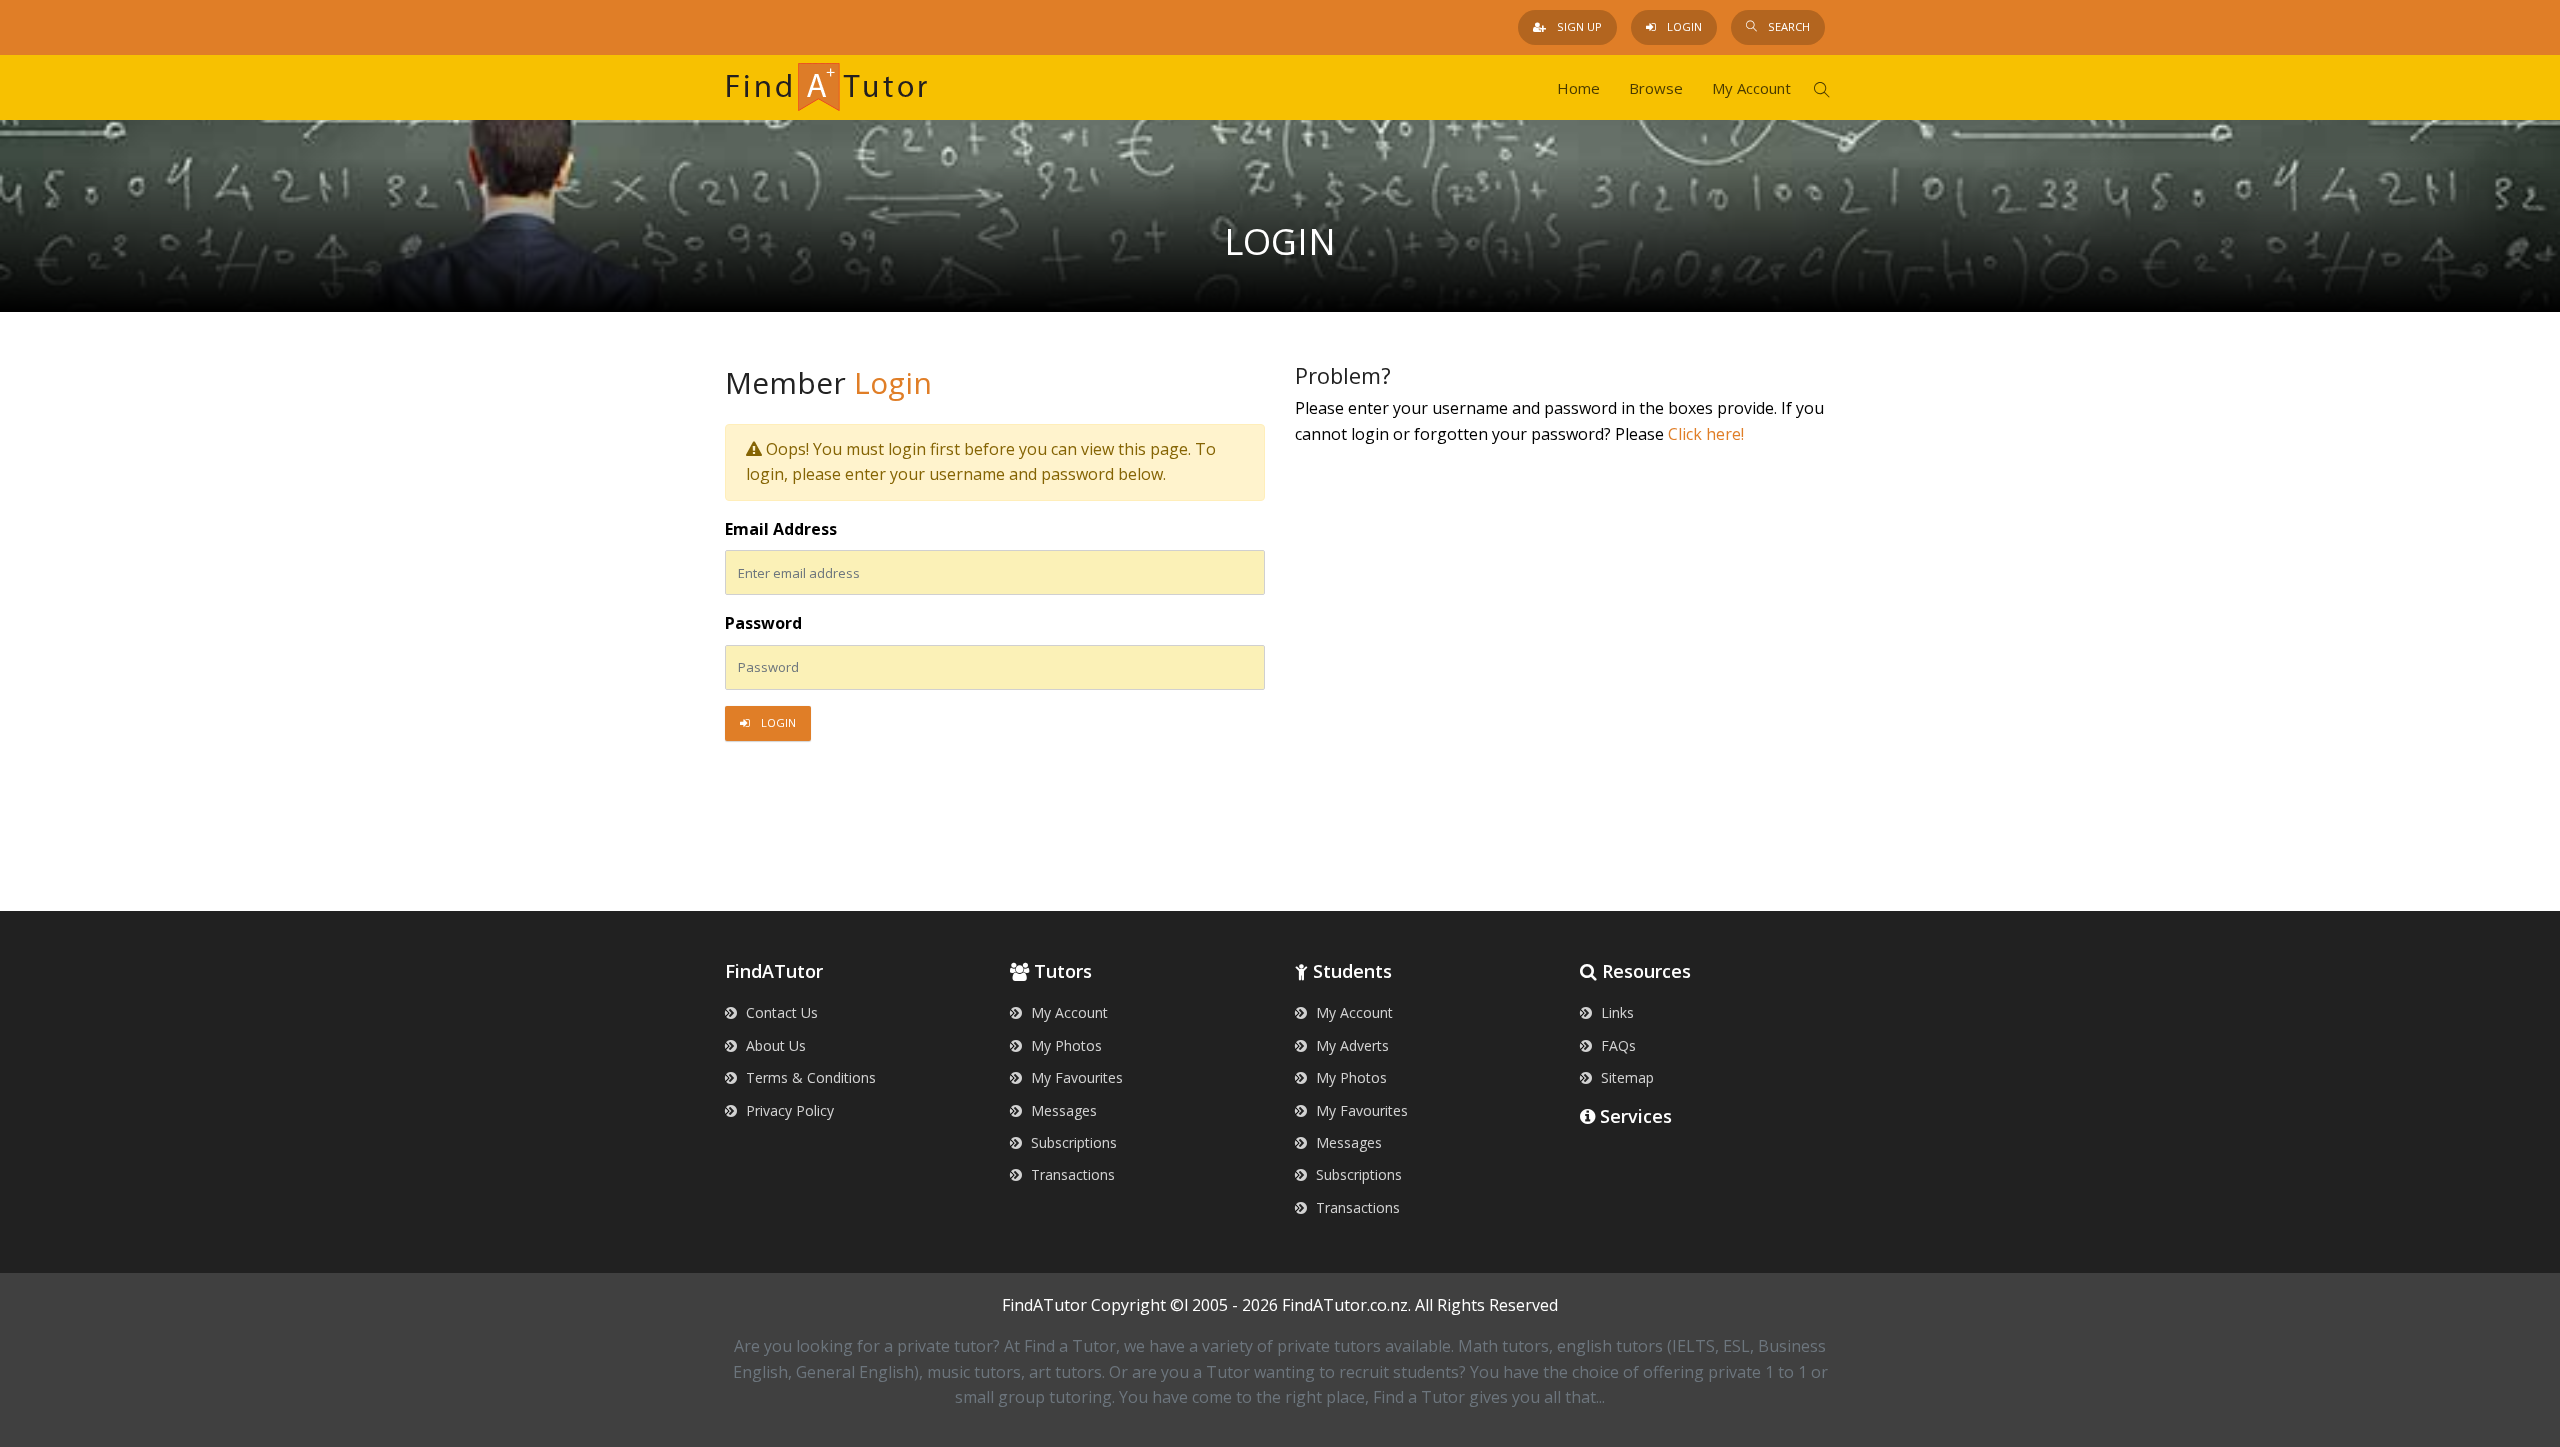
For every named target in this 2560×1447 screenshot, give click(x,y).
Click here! (1706, 434)
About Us (774, 1045)
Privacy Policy (788, 1110)
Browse (1656, 88)
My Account (1751, 88)
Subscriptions (1072, 1142)
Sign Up (1578, 26)
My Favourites (1075, 1077)
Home (1578, 88)
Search (1787, 26)
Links (1615, 1012)
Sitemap (1625, 1077)
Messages (1062, 1110)
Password (763, 623)
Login (1683, 26)
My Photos (1064, 1045)
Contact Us (780, 1012)
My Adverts (1350, 1045)
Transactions (1071, 1174)
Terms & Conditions (809, 1077)
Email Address (781, 529)
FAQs (1616, 1045)
